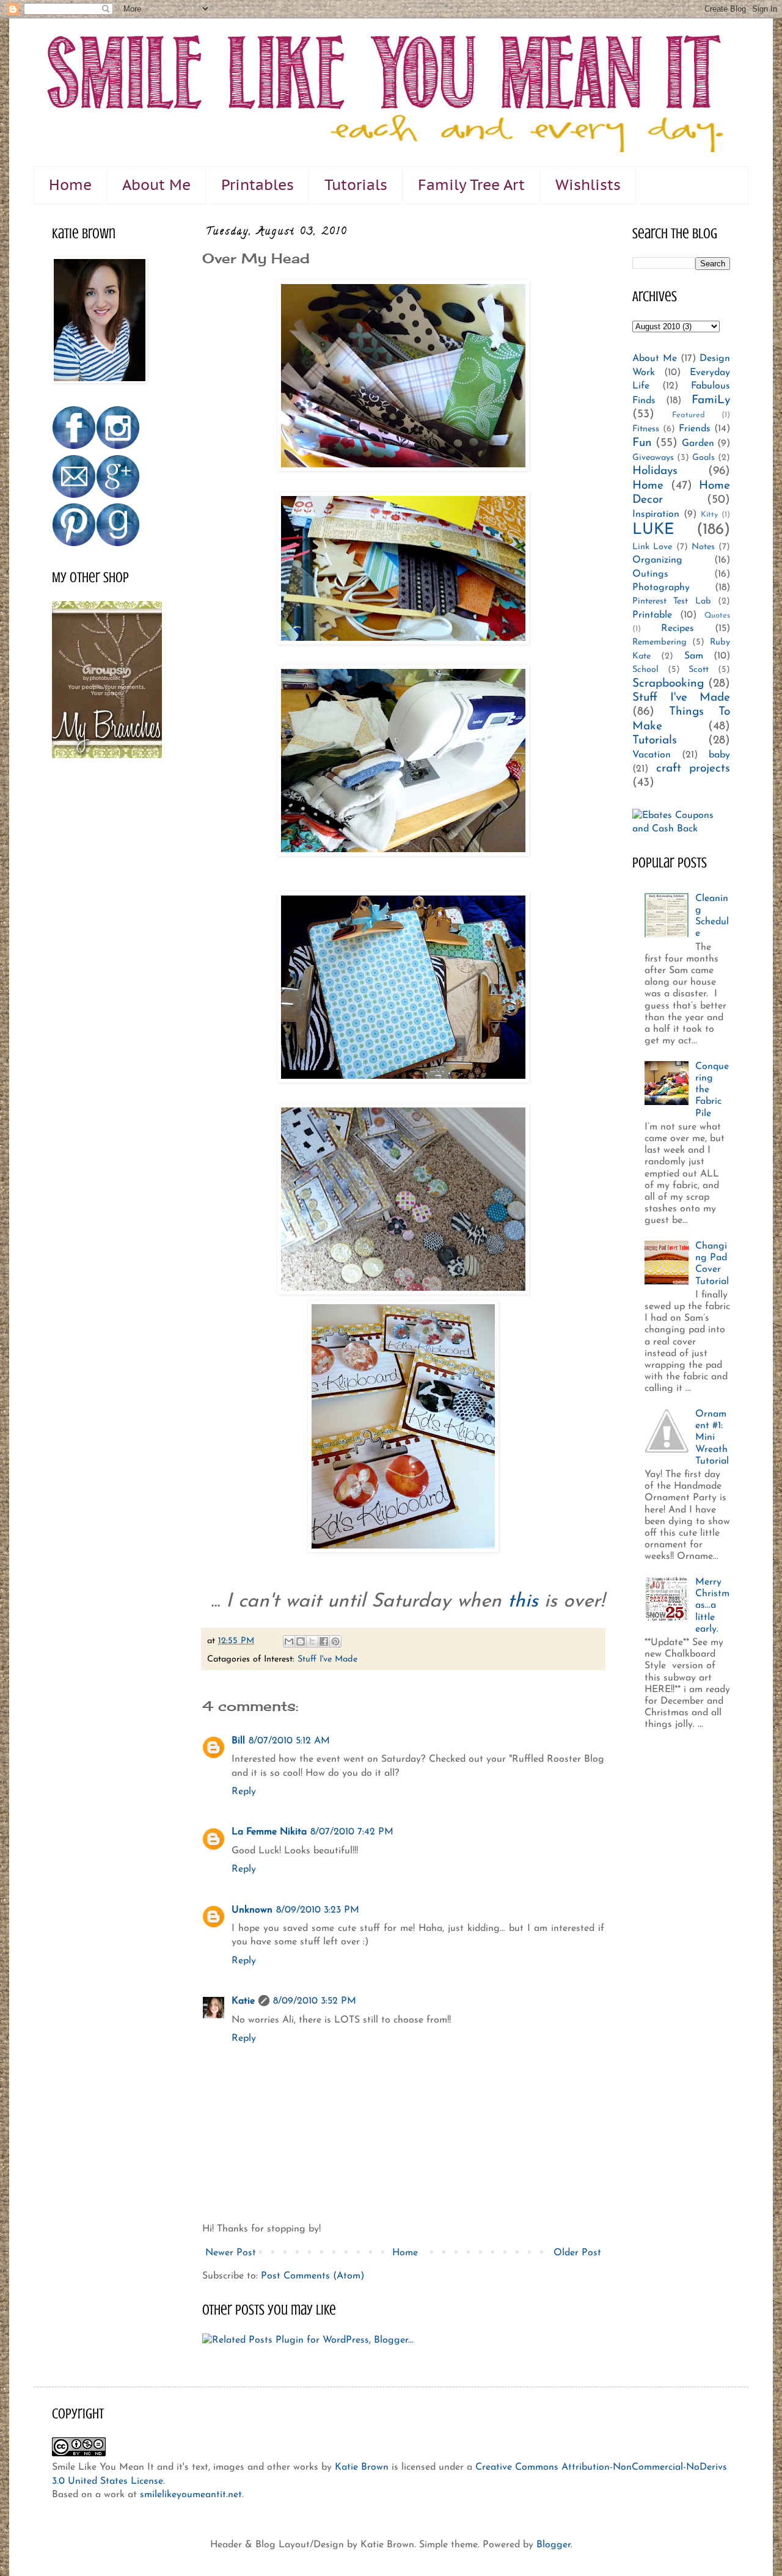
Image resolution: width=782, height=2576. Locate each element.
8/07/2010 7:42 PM (352, 1832)
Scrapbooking (668, 684)
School (645, 670)
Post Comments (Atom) (312, 2276)
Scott (699, 670)
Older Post (577, 2253)
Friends (695, 429)
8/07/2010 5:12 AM (289, 1741)
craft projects (693, 769)
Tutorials (356, 185)
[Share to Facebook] (324, 1641)
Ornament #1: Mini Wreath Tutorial (712, 1438)
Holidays (655, 471)
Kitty (709, 515)
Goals (703, 458)
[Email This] (289, 1641)
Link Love (652, 547)
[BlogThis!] (301, 1641)
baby (719, 755)
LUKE (653, 530)
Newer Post (231, 2253)
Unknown (252, 1910)
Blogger (554, 2545)
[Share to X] (312, 1641)
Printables (258, 185)
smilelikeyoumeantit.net (191, 2495)
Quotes (717, 615)
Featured (689, 415)
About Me (156, 185)
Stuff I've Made (327, 1659)
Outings (650, 574)
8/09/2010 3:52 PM (315, 2001)
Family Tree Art (471, 185)
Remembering (660, 642)
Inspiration (656, 514)
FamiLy (711, 400)
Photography (661, 588)
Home (70, 185)
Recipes (678, 629)
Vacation (652, 755)
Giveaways (653, 458)
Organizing (657, 560)
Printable (652, 615)
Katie (243, 2001)
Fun (642, 443)
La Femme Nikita (269, 1832)
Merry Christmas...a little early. (712, 1606)
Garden (698, 443)
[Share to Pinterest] (335, 1641)
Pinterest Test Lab (672, 601)
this (526, 1602)
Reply (244, 1792)
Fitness (646, 429)
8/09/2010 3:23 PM (318, 1910)
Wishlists (588, 185)
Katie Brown (362, 2467)
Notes (703, 547)
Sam (694, 656)
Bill (238, 1741)
